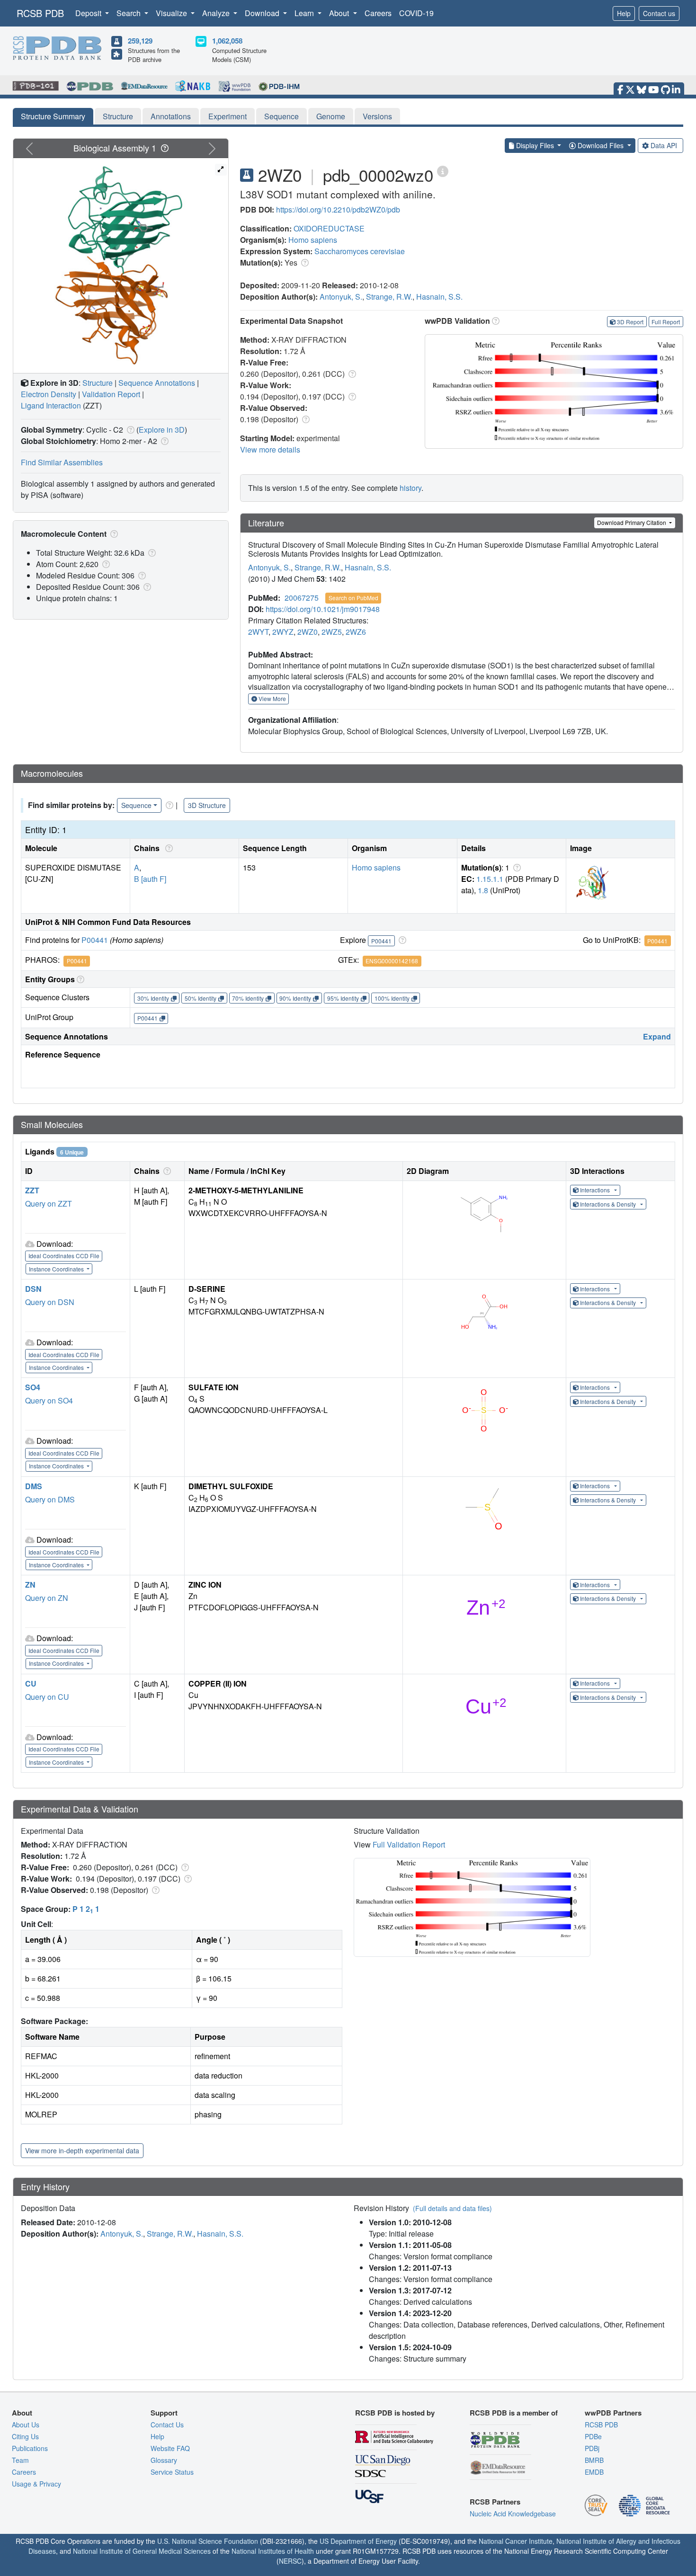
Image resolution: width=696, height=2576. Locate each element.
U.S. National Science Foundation (208, 2541)
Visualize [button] (172, 13)
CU (31, 1683)
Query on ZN (47, 1598)
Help (624, 13)
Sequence (281, 116)
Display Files (535, 145)
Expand (657, 1036)
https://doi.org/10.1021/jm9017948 (323, 609)
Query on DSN (50, 1302)
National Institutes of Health (273, 2551)
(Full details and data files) (452, 2208)
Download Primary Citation (632, 522)
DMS (34, 1486)
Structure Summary (53, 116)
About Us (26, 2425)
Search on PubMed (353, 598)
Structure (118, 116)
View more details (270, 449)
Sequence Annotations (157, 383)
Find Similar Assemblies (62, 462)
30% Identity (153, 998)
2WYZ (283, 632)
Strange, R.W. (389, 297)
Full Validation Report (409, 1844)
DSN (33, 1289)
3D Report (630, 322)
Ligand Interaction (51, 405)
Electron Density (49, 394)
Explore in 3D (162, 430)
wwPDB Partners (613, 2413)
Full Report (666, 322)
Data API (664, 145)
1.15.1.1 (490, 879)
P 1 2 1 (86, 1909)
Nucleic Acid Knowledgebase (513, 2514)
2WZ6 (356, 632)
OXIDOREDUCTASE (329, 228)
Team (20, 2460)
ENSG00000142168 (392, 961)
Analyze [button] (217, 13)
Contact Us (167, 2425)
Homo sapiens (313, 240)
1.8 (483, 890)
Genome (331, 116)
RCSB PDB (40, 13)
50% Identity (201, 998)
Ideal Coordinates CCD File (64, 1256)
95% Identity (343, 998)
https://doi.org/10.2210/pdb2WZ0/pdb (338, 209)
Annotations (171, 116)
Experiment (228, 116)
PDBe (593, 2436)
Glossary (164, 2460)
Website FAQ (170, 2448)
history (410, 488)
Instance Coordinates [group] (57, 1269)
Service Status (172, 2472)
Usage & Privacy (36, 2484)
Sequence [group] (136, 805)
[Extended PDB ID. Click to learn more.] (443, 171)
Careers (378, 13)
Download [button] (263, 13)
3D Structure (207, 805)
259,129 (140, 41)
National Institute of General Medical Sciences (142, 2551)
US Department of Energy (358, 2541)
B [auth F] (150, 879)
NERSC (290, 2561)
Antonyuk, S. (341, 297)
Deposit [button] (89, 13)
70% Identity (248, 998)
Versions (377, 116)
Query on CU (47, 1697)
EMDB (594, 2472)
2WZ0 (308, 632)
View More (272, 698)
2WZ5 (332, 632)
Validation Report (111, 394)
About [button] (340, 13)
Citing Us (25, 2436)
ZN (30, 1585)
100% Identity (392, 998)
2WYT (258, 632)
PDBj (592, 2448)
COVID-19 (416, 13)
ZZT (32, 1190)
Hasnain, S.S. (439, 297)
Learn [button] (305, 13)
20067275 (302, 598)
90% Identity (295, 998)
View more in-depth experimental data (82, 2150)
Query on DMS (50, 1499)
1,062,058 (227, 41)
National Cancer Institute (516, 2541)
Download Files (601, 145)
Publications (30, 2448)
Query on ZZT (49, 1204)
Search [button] (129, 13)
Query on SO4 (49, 1400)
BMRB (594, 2460)
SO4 (33, 1387)
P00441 (95, 940)
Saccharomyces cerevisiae (360, 251)
